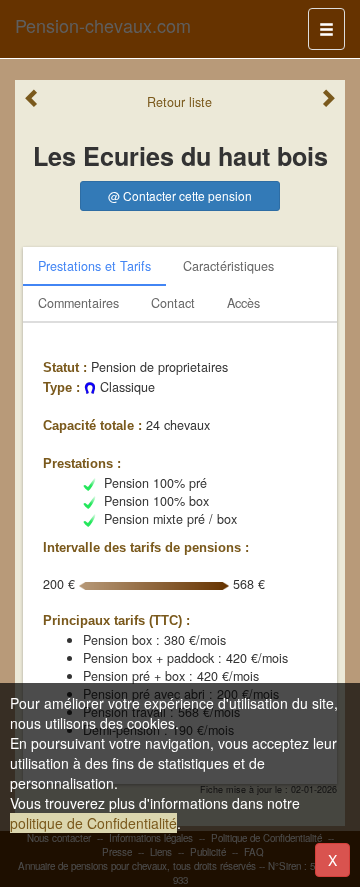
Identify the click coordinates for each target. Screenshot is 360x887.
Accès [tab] (243, 303)
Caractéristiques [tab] (228, 266)
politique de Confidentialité (93, 823)
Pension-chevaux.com (103, 25)
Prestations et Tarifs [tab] (94, 266)
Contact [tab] (173, 303)
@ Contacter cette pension (180, 195)
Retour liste (179, 102)
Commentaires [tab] (78, 303)
